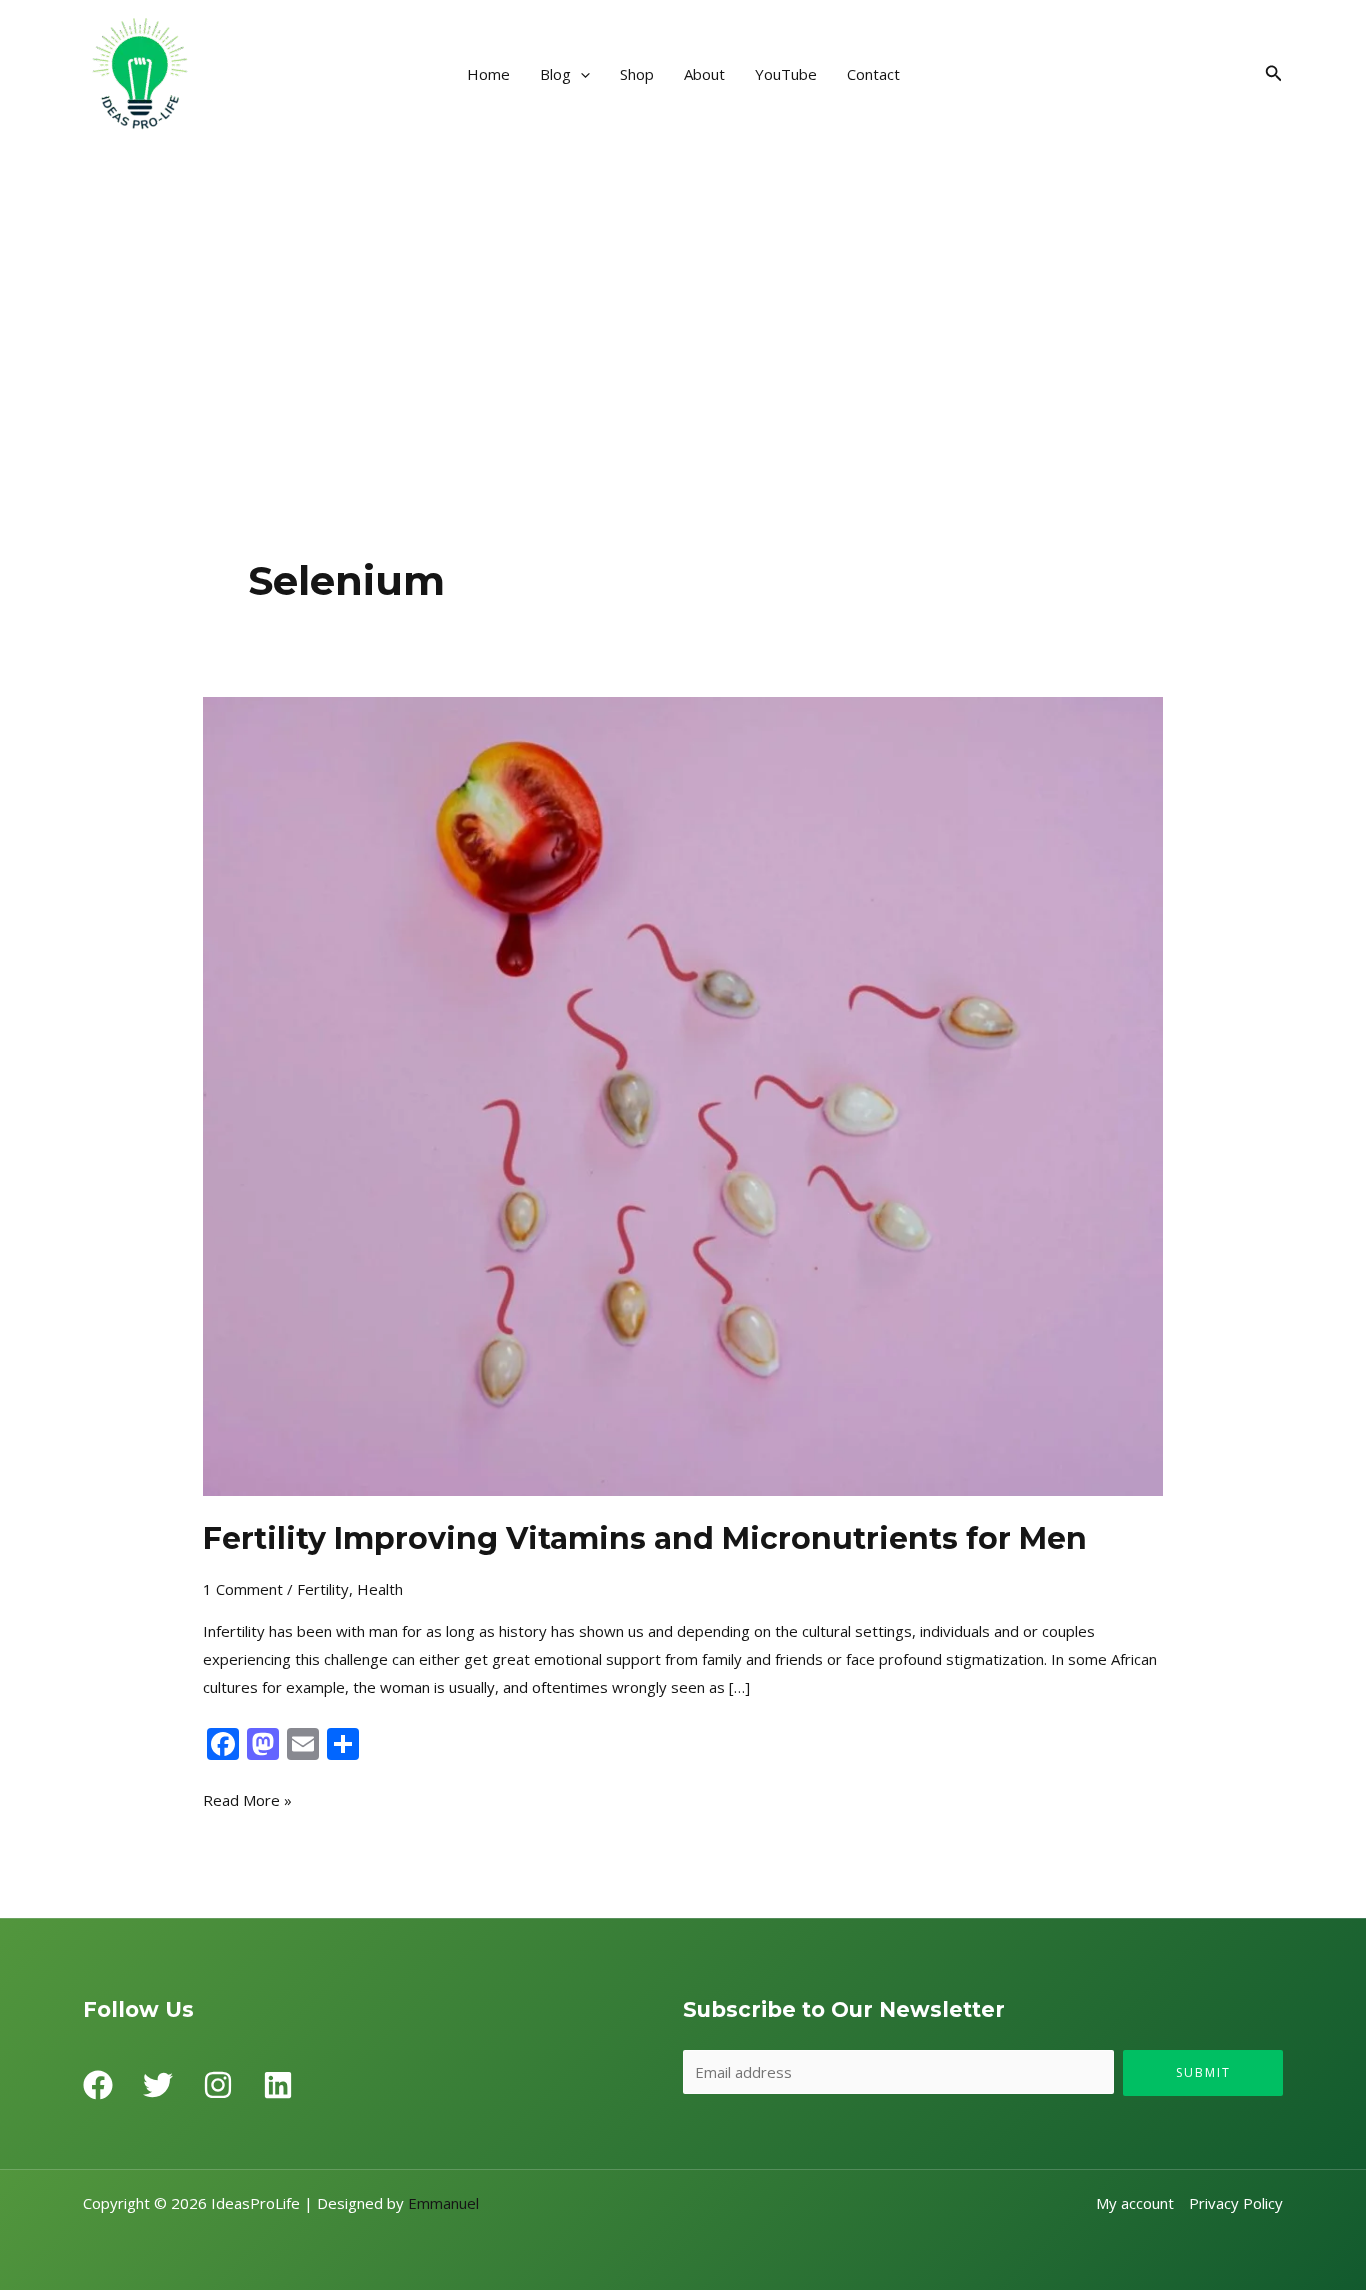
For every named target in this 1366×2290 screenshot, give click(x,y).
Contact (873, 74)
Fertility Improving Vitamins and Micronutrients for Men (645, 1538)
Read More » (247, 1798)
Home (488, 74)
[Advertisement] (683, 298)
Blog (555, 74)
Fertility (323, 1589)
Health (380, 1589)
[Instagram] (218, 2085)
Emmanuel (443, 2203)
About (704, 74)
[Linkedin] (278, 2085)
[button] (580, 74)
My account (1135, 2203)
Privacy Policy (1236, 2203)
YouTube (786, 74)
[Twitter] (158, 2085)
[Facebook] (98, 2085)
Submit (1203, 2072)
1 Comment (243, 1589)
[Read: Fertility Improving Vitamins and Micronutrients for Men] (683, 1094)
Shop (637, 74)
